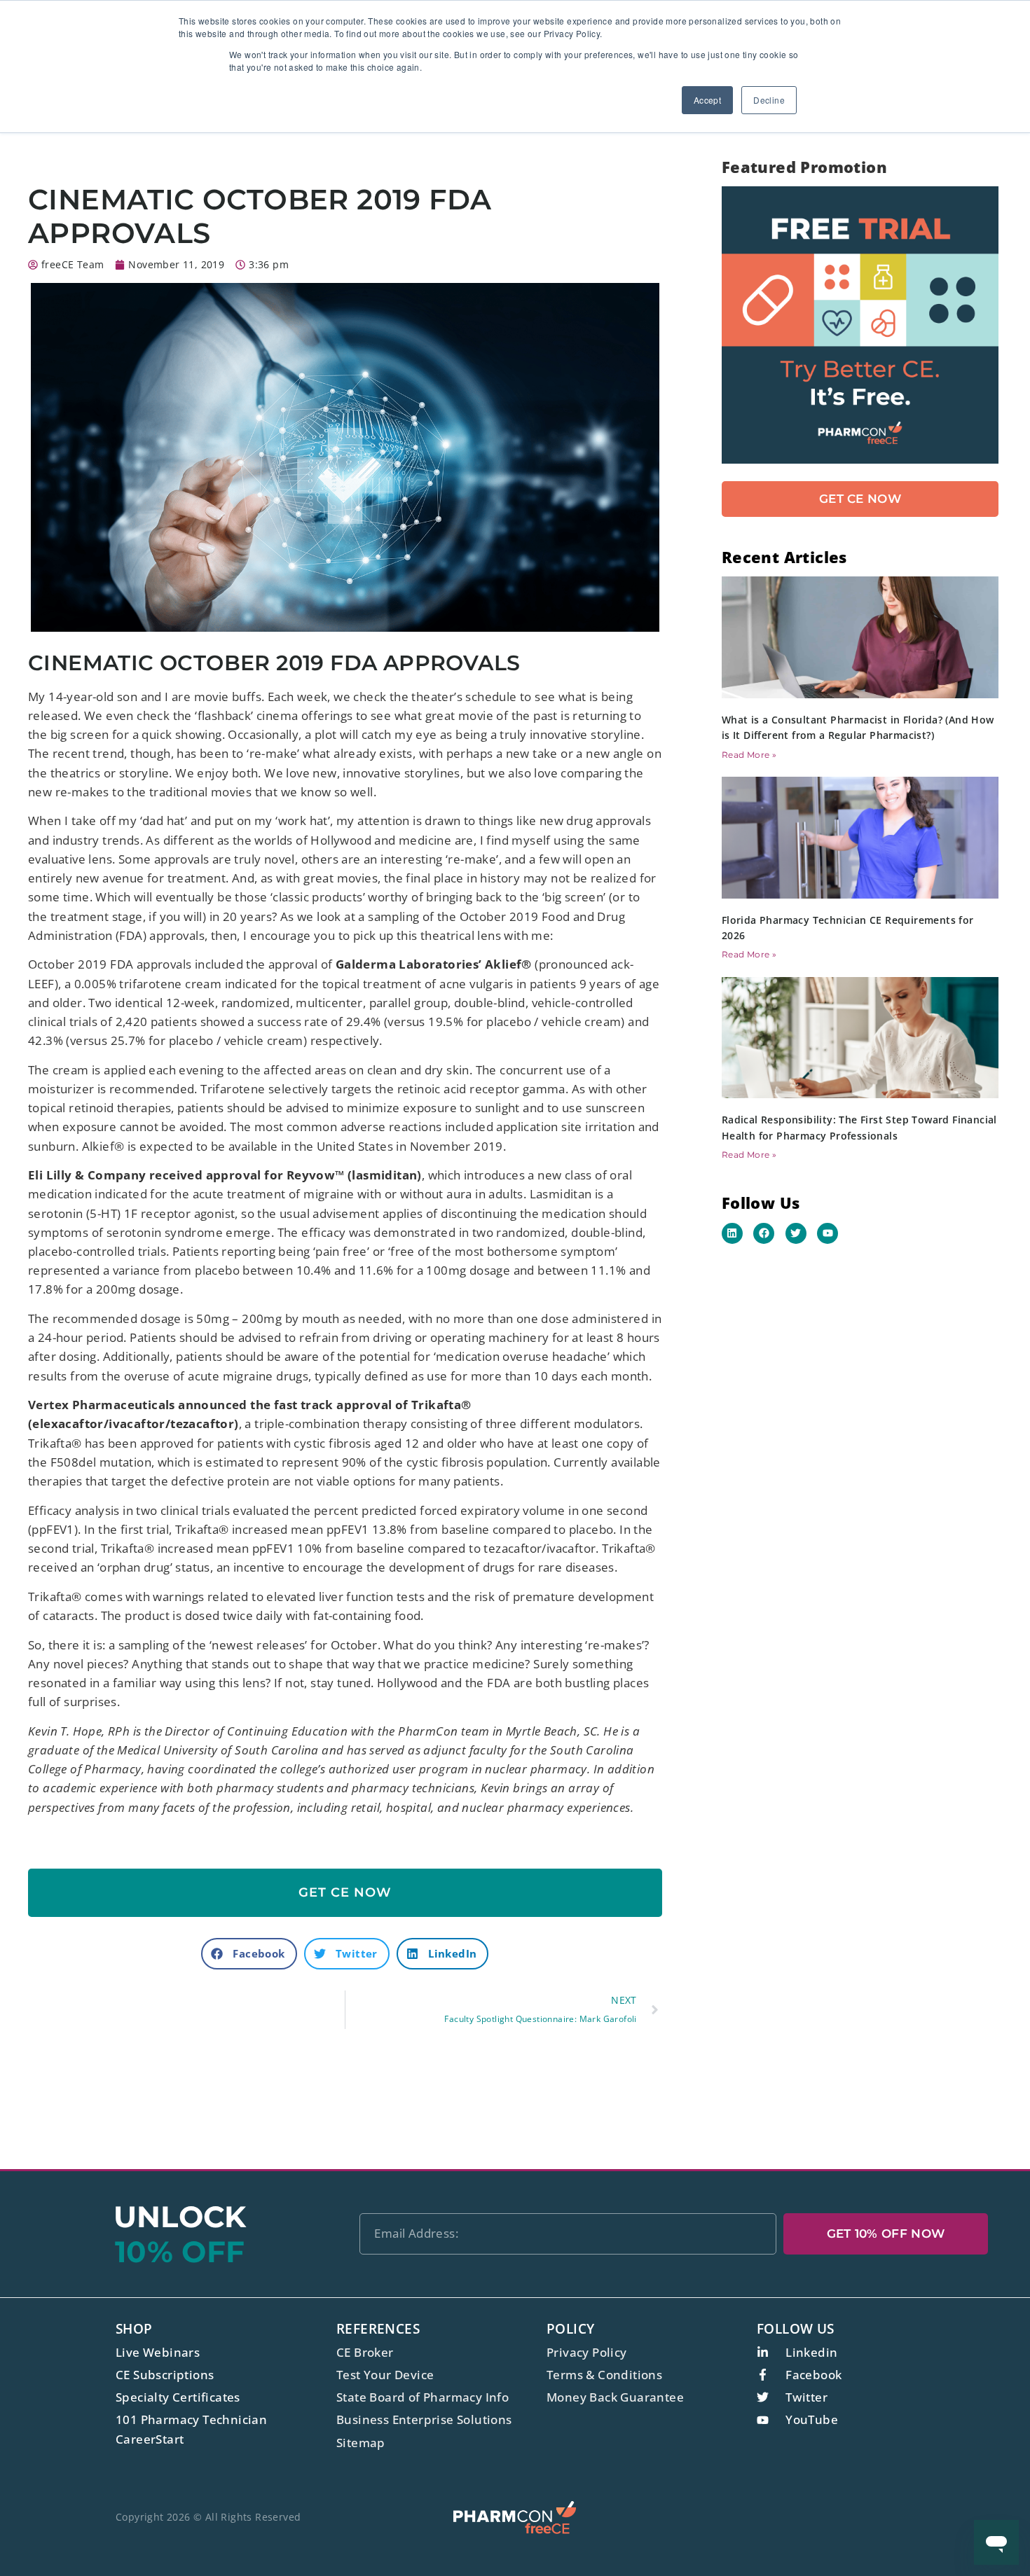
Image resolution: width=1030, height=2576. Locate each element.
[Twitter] (796, 1233)
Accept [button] (707, 100)
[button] (249, 1954)
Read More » (749, 755)
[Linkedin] (732, 1233)
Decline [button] (769, 100)
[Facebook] (764, 1233)
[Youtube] (828, 1233)
